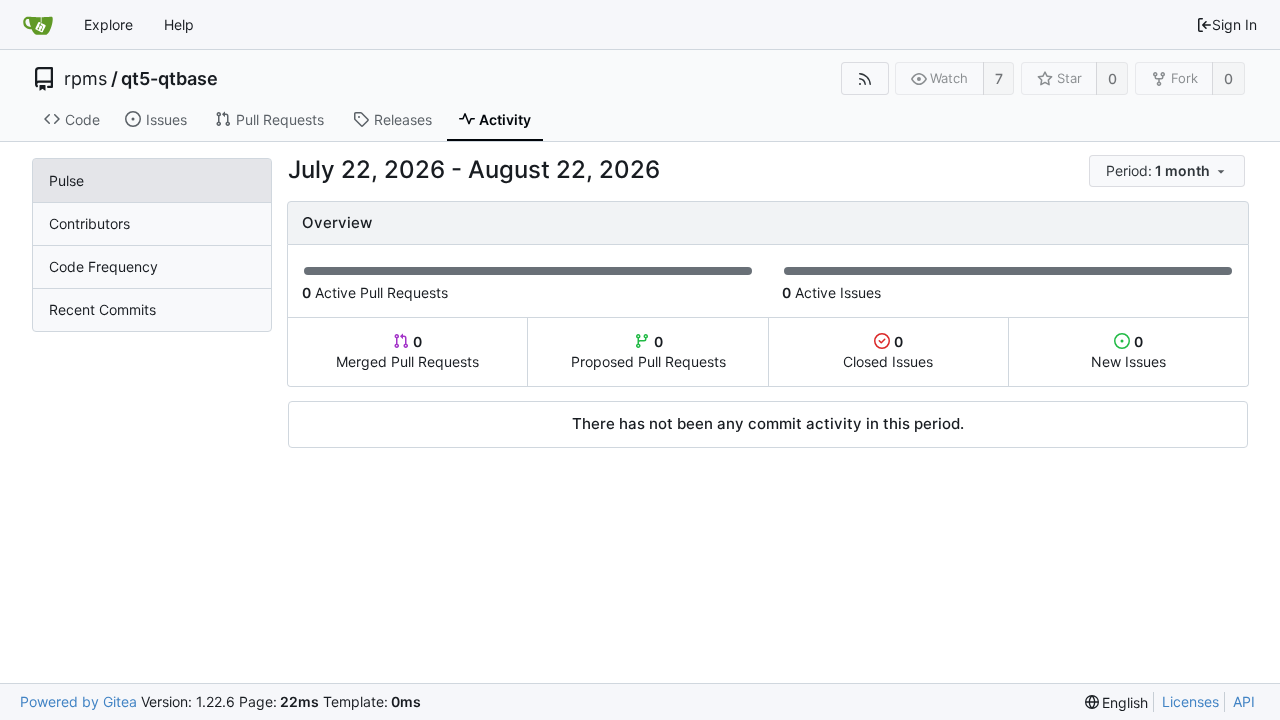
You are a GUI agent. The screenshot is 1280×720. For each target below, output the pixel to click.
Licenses (1190, 701)
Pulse (66, 180)
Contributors (89, 223)
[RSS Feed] (864, 78)
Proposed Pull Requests (648, 351)
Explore (108, 24)
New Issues (1128, 351)
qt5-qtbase (169, 79)
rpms (85, 79)
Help (179, 24)
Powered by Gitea (78, 701)
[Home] (38, 25)
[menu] (1168, 171)
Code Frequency (103, 266)
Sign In (1234, 24)
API (1244, 701)
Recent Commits (102, 309)
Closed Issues (888, 351)
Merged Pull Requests (407, 351)
